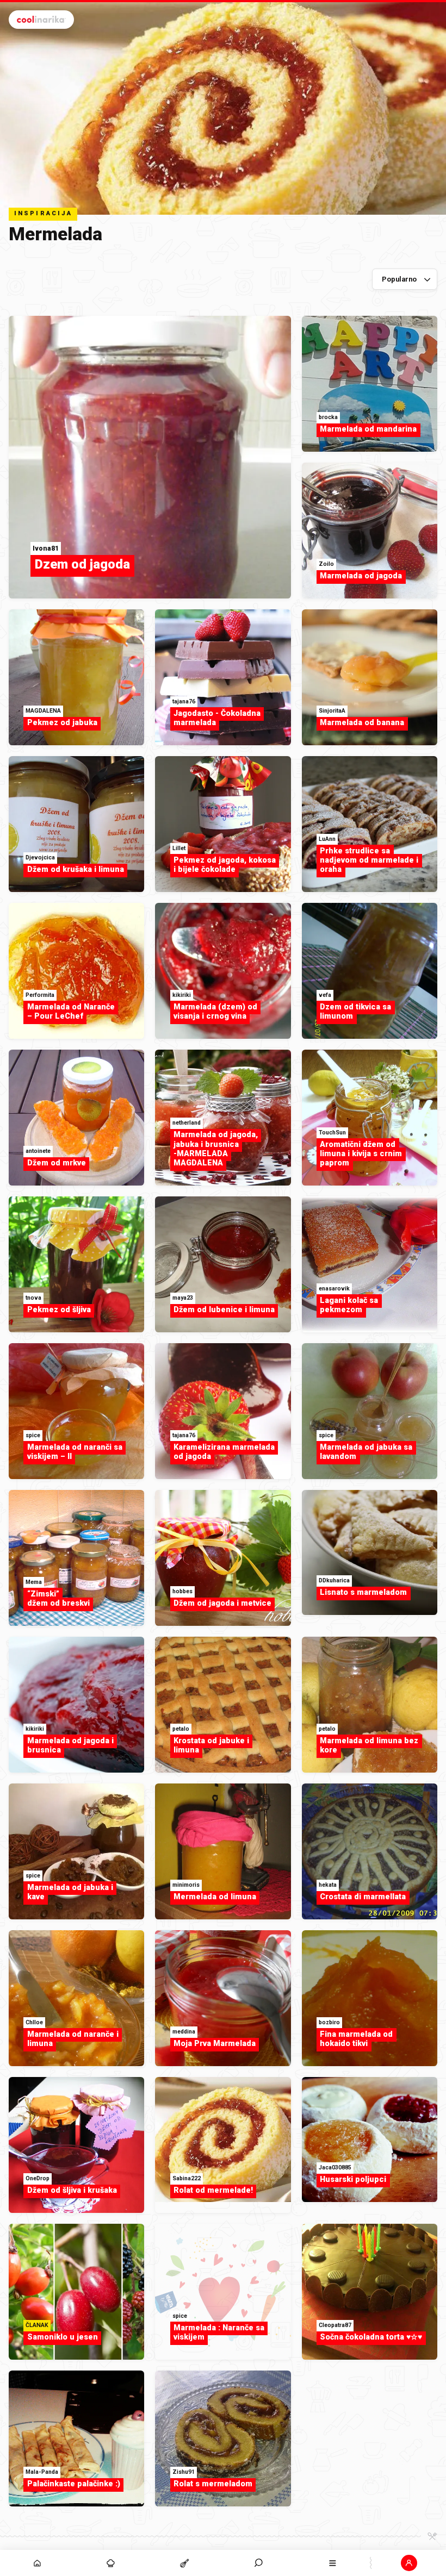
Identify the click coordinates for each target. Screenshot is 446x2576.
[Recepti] (185, 2563)
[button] (259, 2563)
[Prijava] (409, 2563)
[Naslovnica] (37, 2563)
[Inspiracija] (111, 2563)
